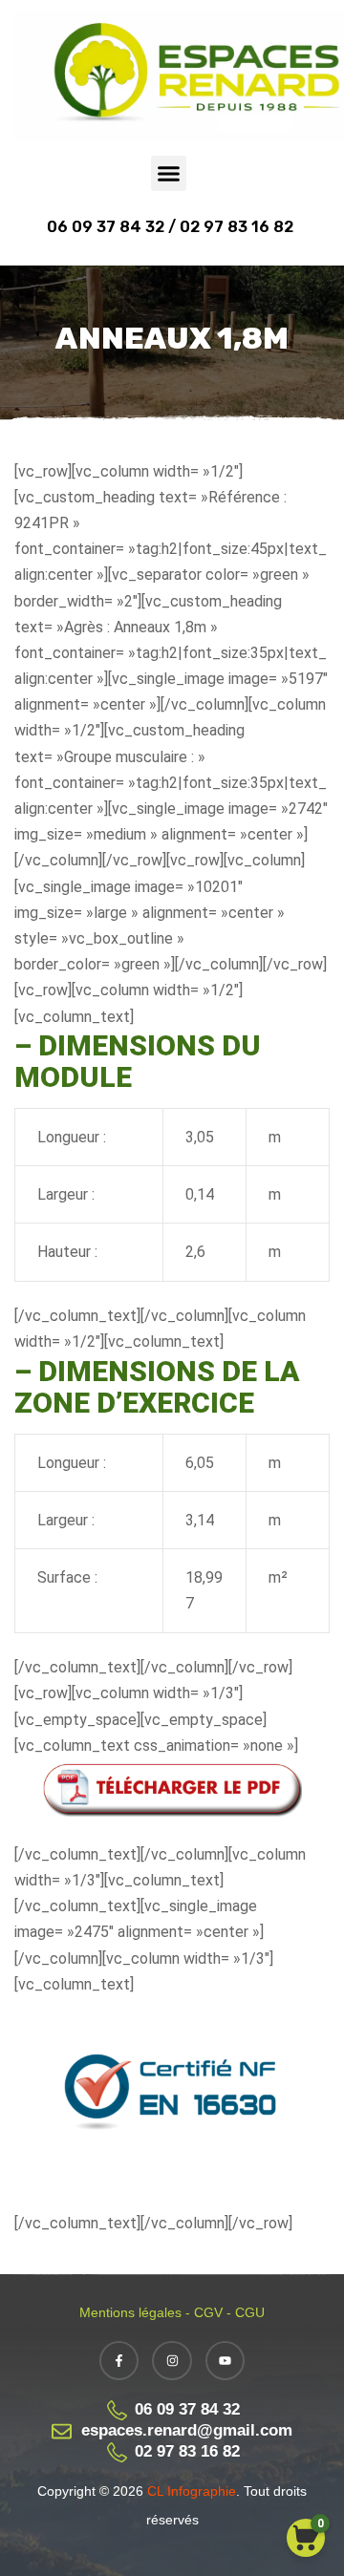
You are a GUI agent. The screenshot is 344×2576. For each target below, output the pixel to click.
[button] (169, 174)
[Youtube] (226, 2361)
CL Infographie (190, 2491)
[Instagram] (172, 2361)
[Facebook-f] (119, 2361)
